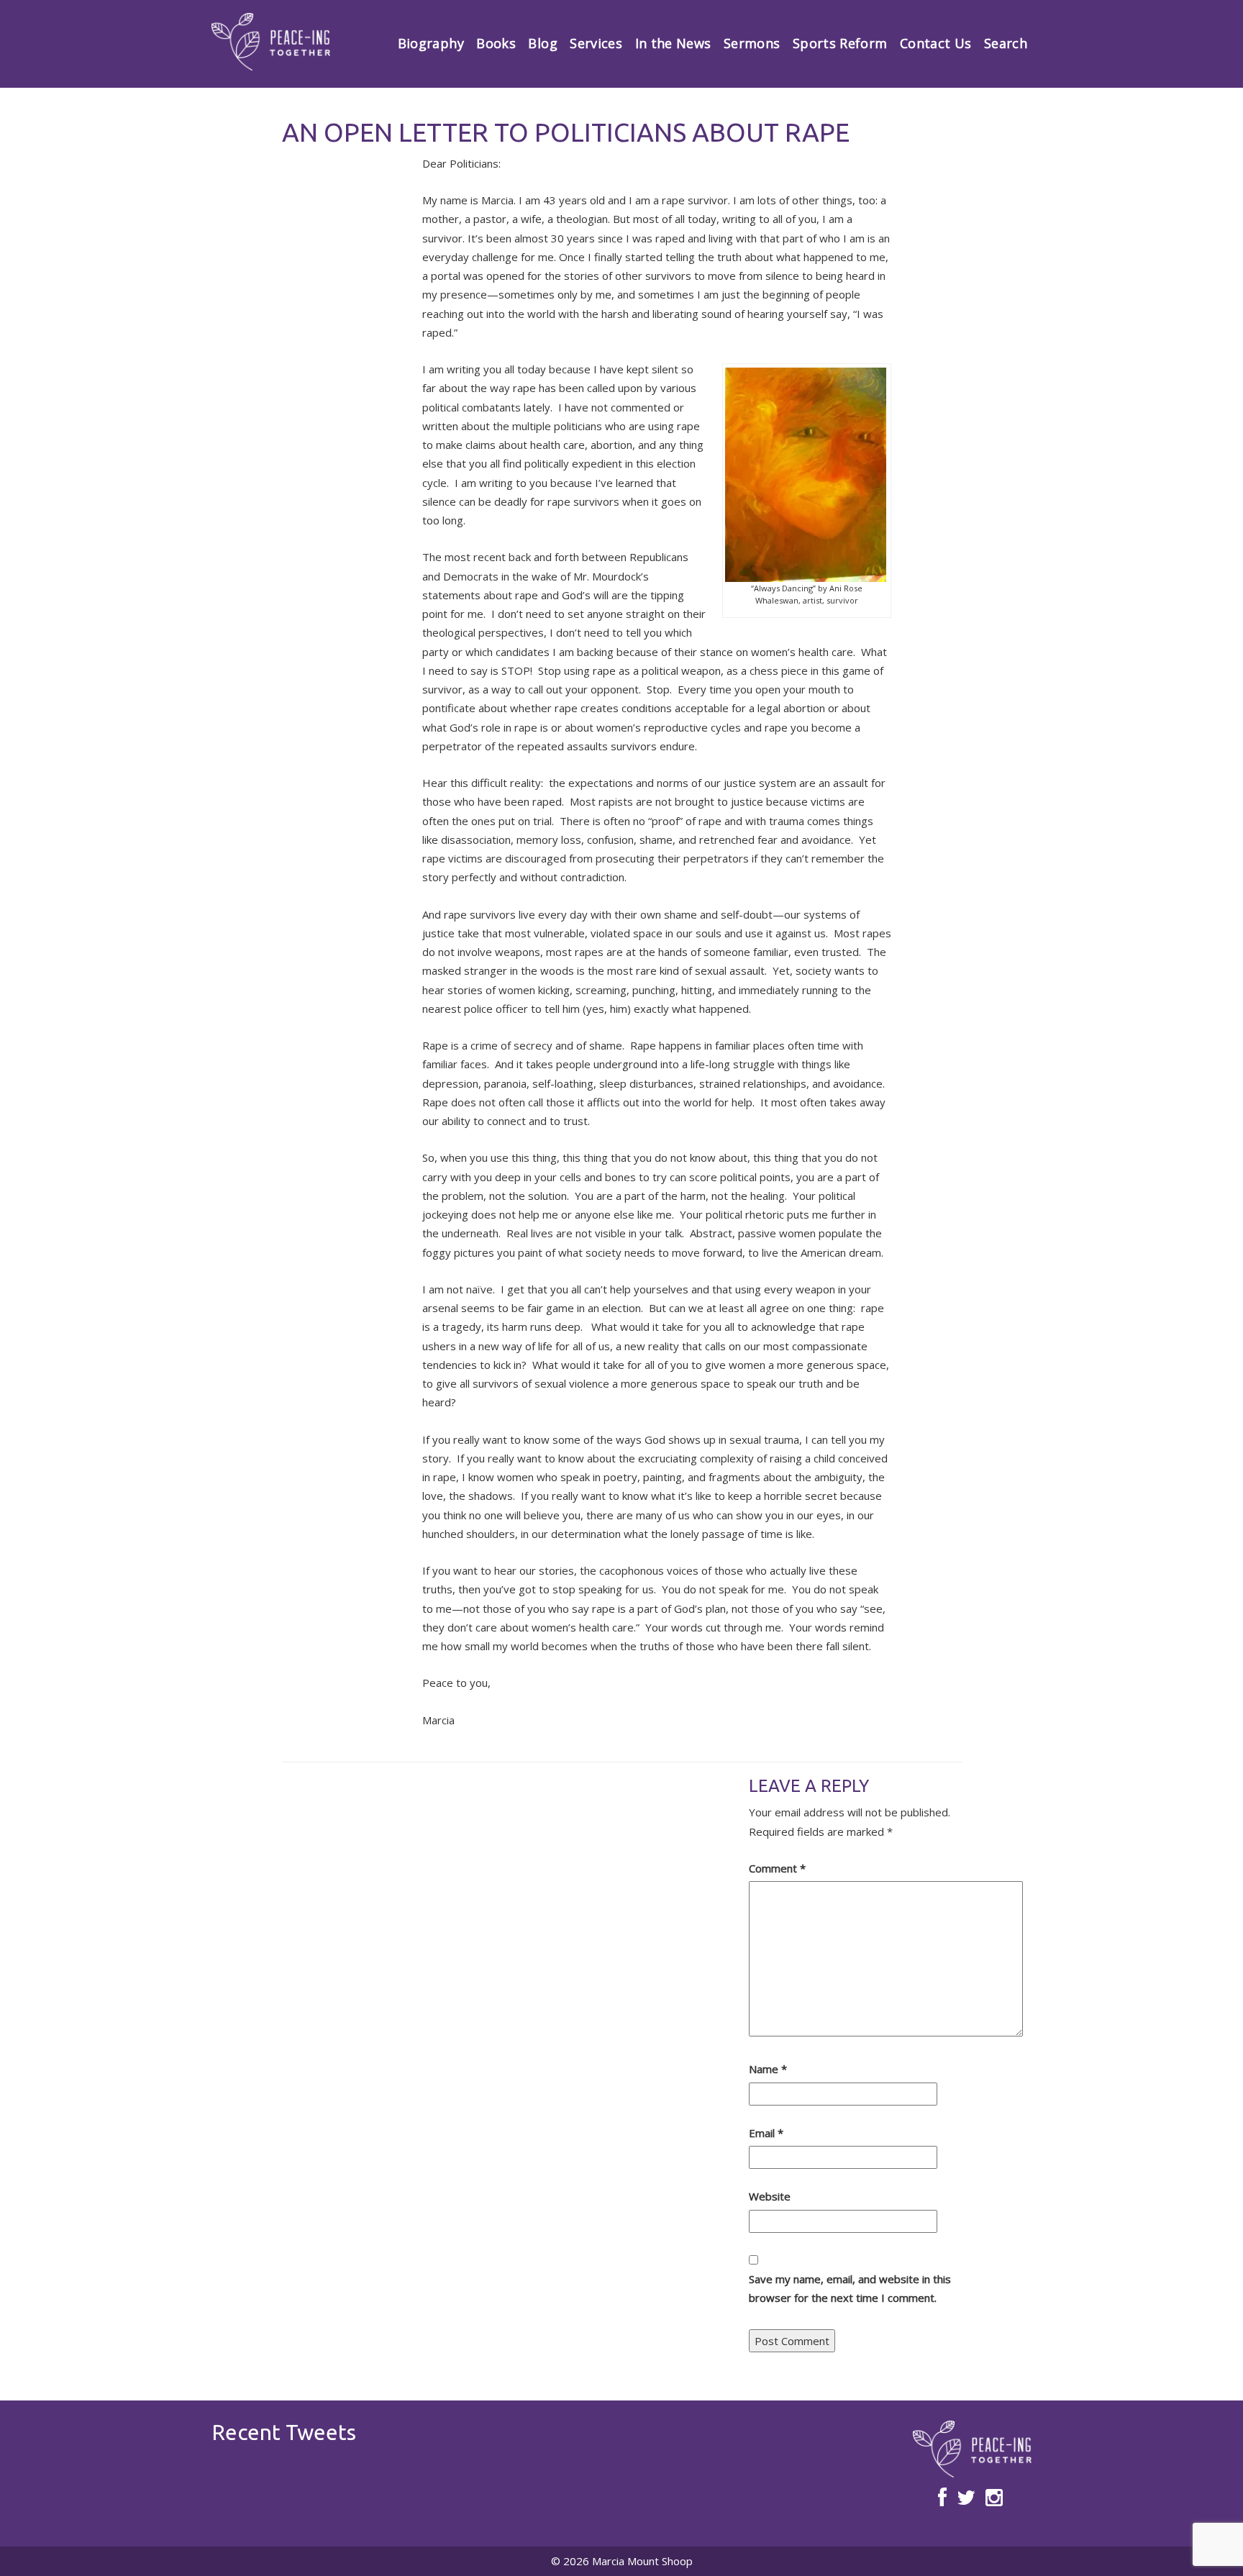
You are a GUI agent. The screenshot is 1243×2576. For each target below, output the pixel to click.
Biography (431, 43)
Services (596, 43)
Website (770, 2196)
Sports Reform (840, 43)
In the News (673, 43)
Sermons (752, 43)
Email (766, 2133)
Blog (542, 43)
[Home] (271, 42)
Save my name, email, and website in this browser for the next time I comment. (850, 2288)
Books (496, 43)
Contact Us (936, 43)
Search (1006, 43)
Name (768, 2069)
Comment (777, 1868)
